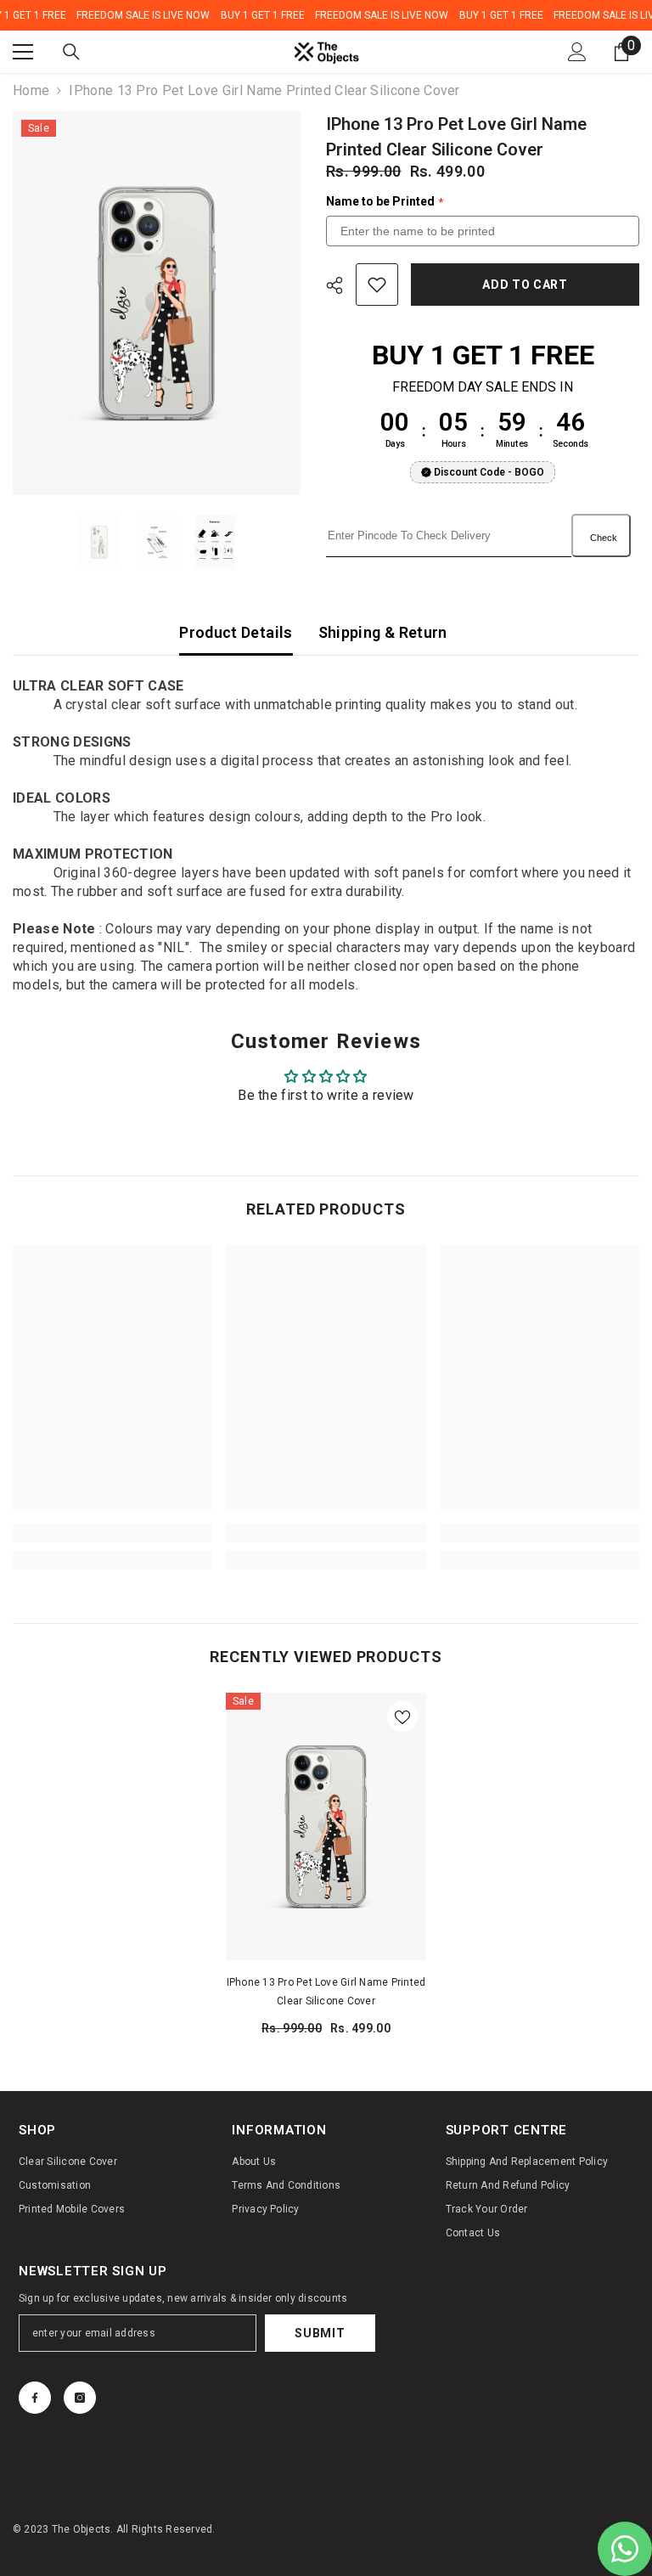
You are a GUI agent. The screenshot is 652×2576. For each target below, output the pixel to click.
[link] (112, 1533)
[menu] (23, 52)
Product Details (236, 632)
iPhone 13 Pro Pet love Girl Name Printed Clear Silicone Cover (326, 1992)
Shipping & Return (383, 632)
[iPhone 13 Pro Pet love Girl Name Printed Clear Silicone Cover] (326, 1826)
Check (604, 538)
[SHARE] (341, 285)
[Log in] (577, 52)
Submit (320, 2333)
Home (31, 90)
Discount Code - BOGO (489, 472)
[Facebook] (35, 2398)
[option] (157, 303)
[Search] (71, 52)
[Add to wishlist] (377, 285)
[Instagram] (80, 2398)
